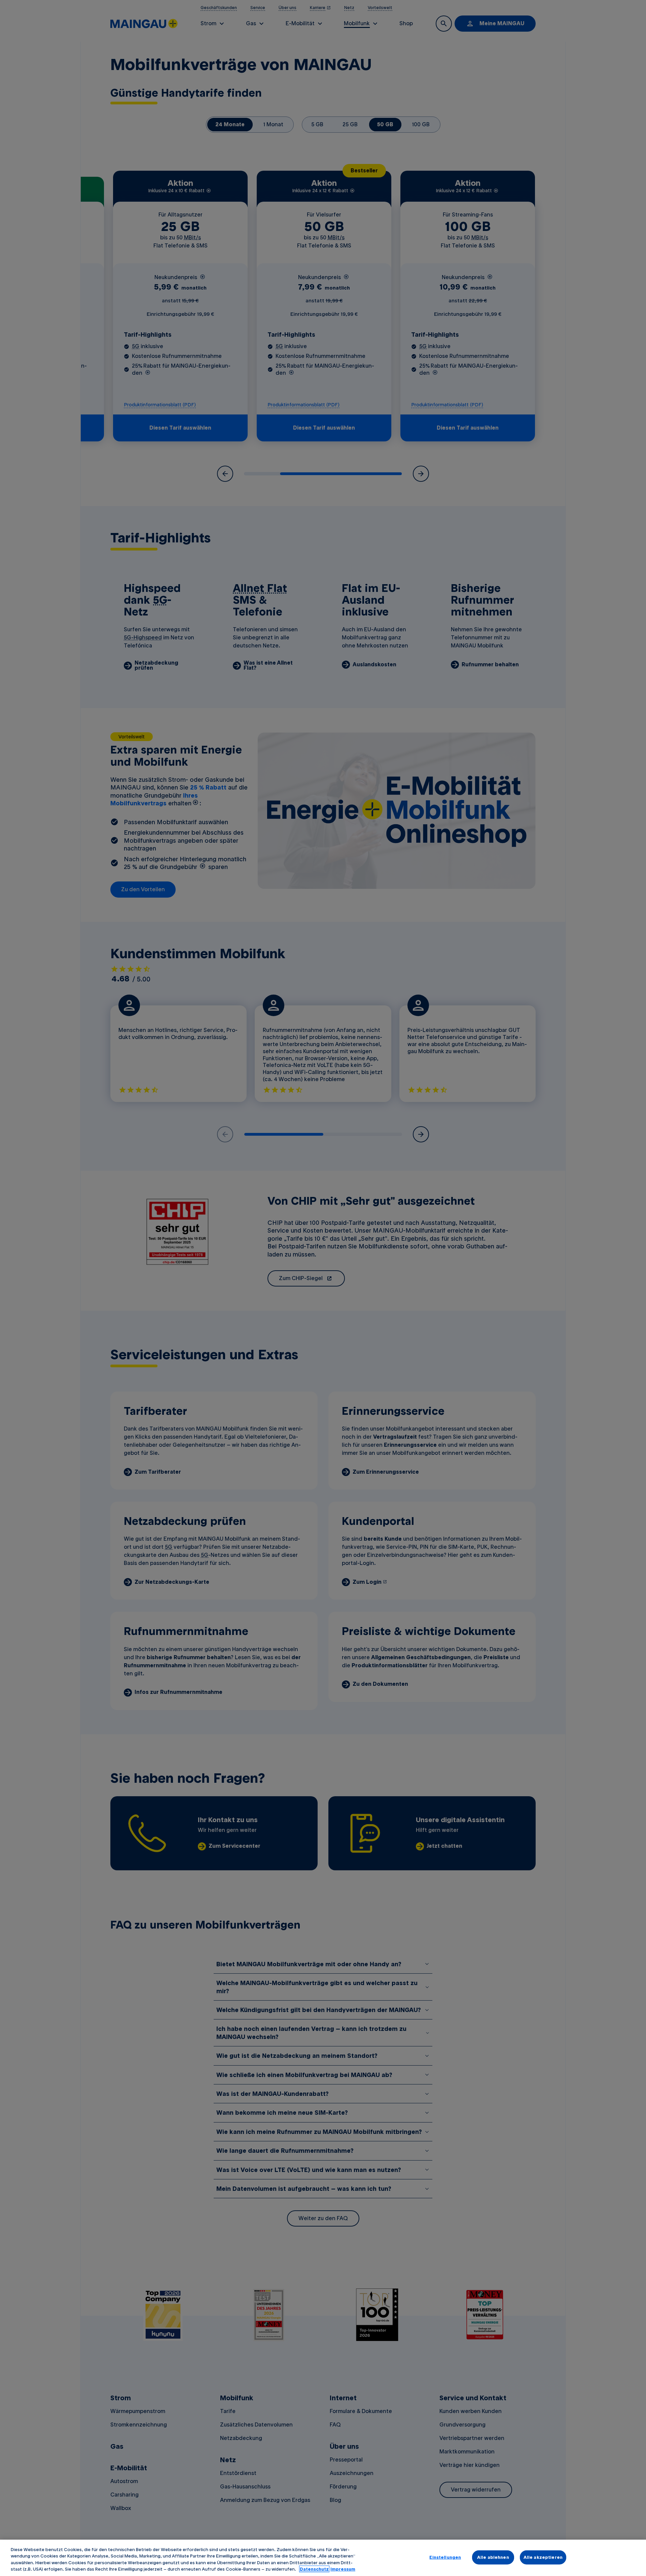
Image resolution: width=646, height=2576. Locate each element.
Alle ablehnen (493, 2557)
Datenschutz (314, 2569)
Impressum (343, 2569)
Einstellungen (445, 2557)
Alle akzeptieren (543, 2557)
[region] (323, 2558)
